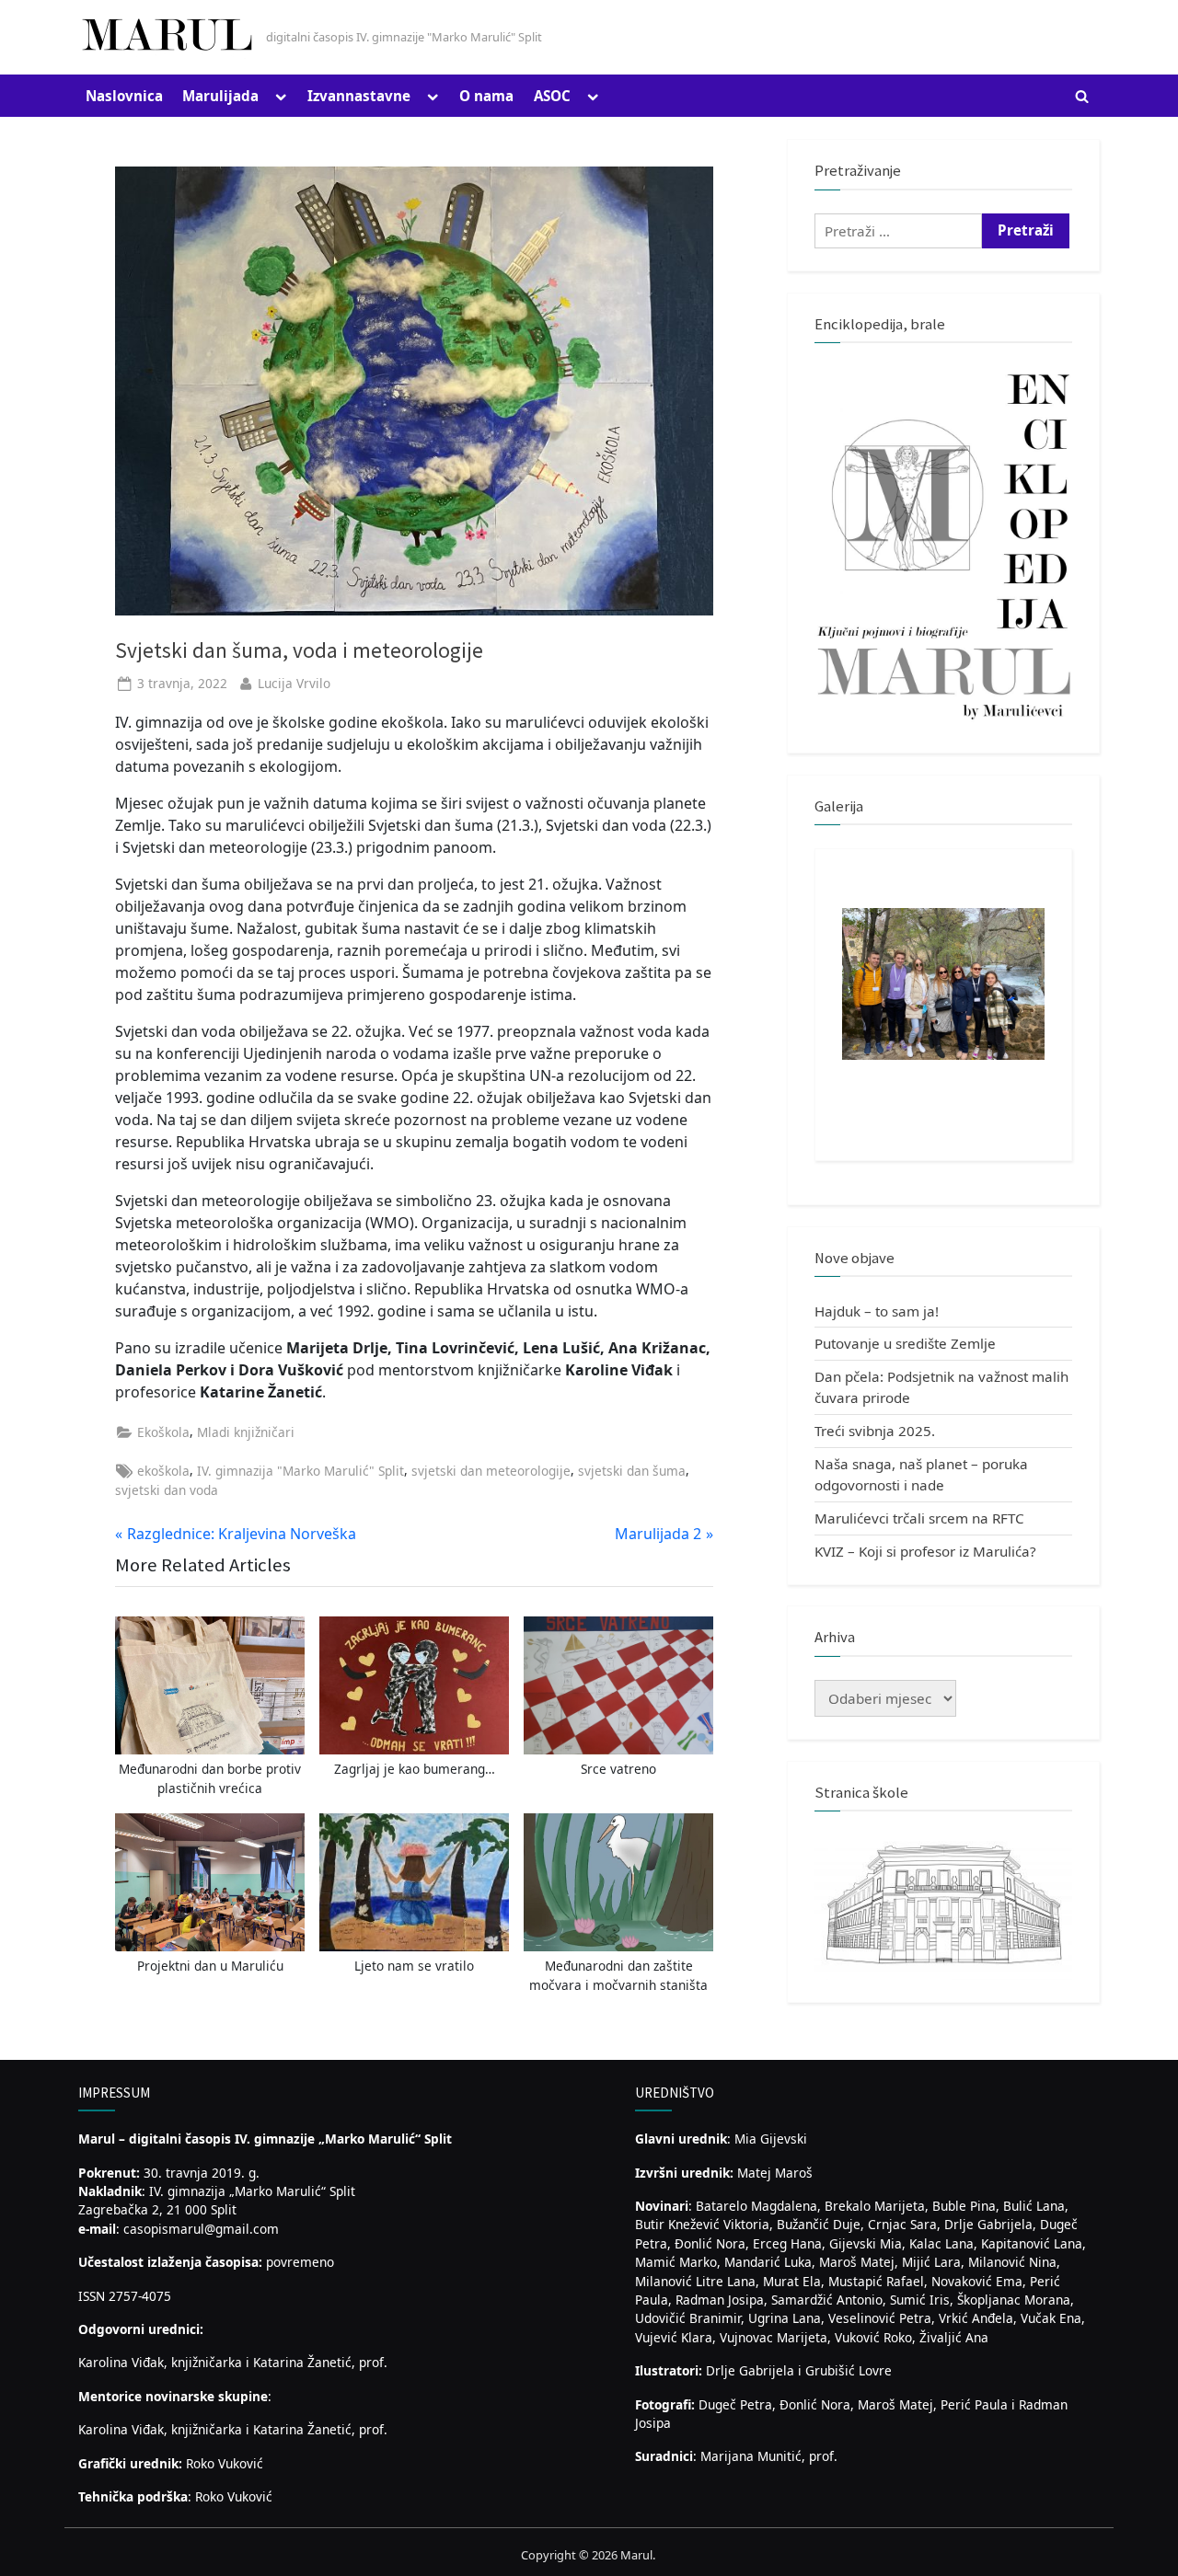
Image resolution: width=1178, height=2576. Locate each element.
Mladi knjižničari (246, 1432)
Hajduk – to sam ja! (877, 1311)
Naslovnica (124, 96)
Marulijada (220, 96)
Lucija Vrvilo (294, 683)
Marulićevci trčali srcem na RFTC (919, 1518)
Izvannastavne (359, 96)
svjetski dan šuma (632, 1471)
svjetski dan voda (167, 1490)
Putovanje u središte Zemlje (905, 1343)
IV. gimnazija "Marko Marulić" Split (300, 1471)
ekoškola (163, 1471)
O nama (486, 96)
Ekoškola (163, 1432)
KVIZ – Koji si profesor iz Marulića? (925, 1551)
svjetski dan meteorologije (491, 1471)
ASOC (552, 96)
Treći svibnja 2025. (875, 1431)
